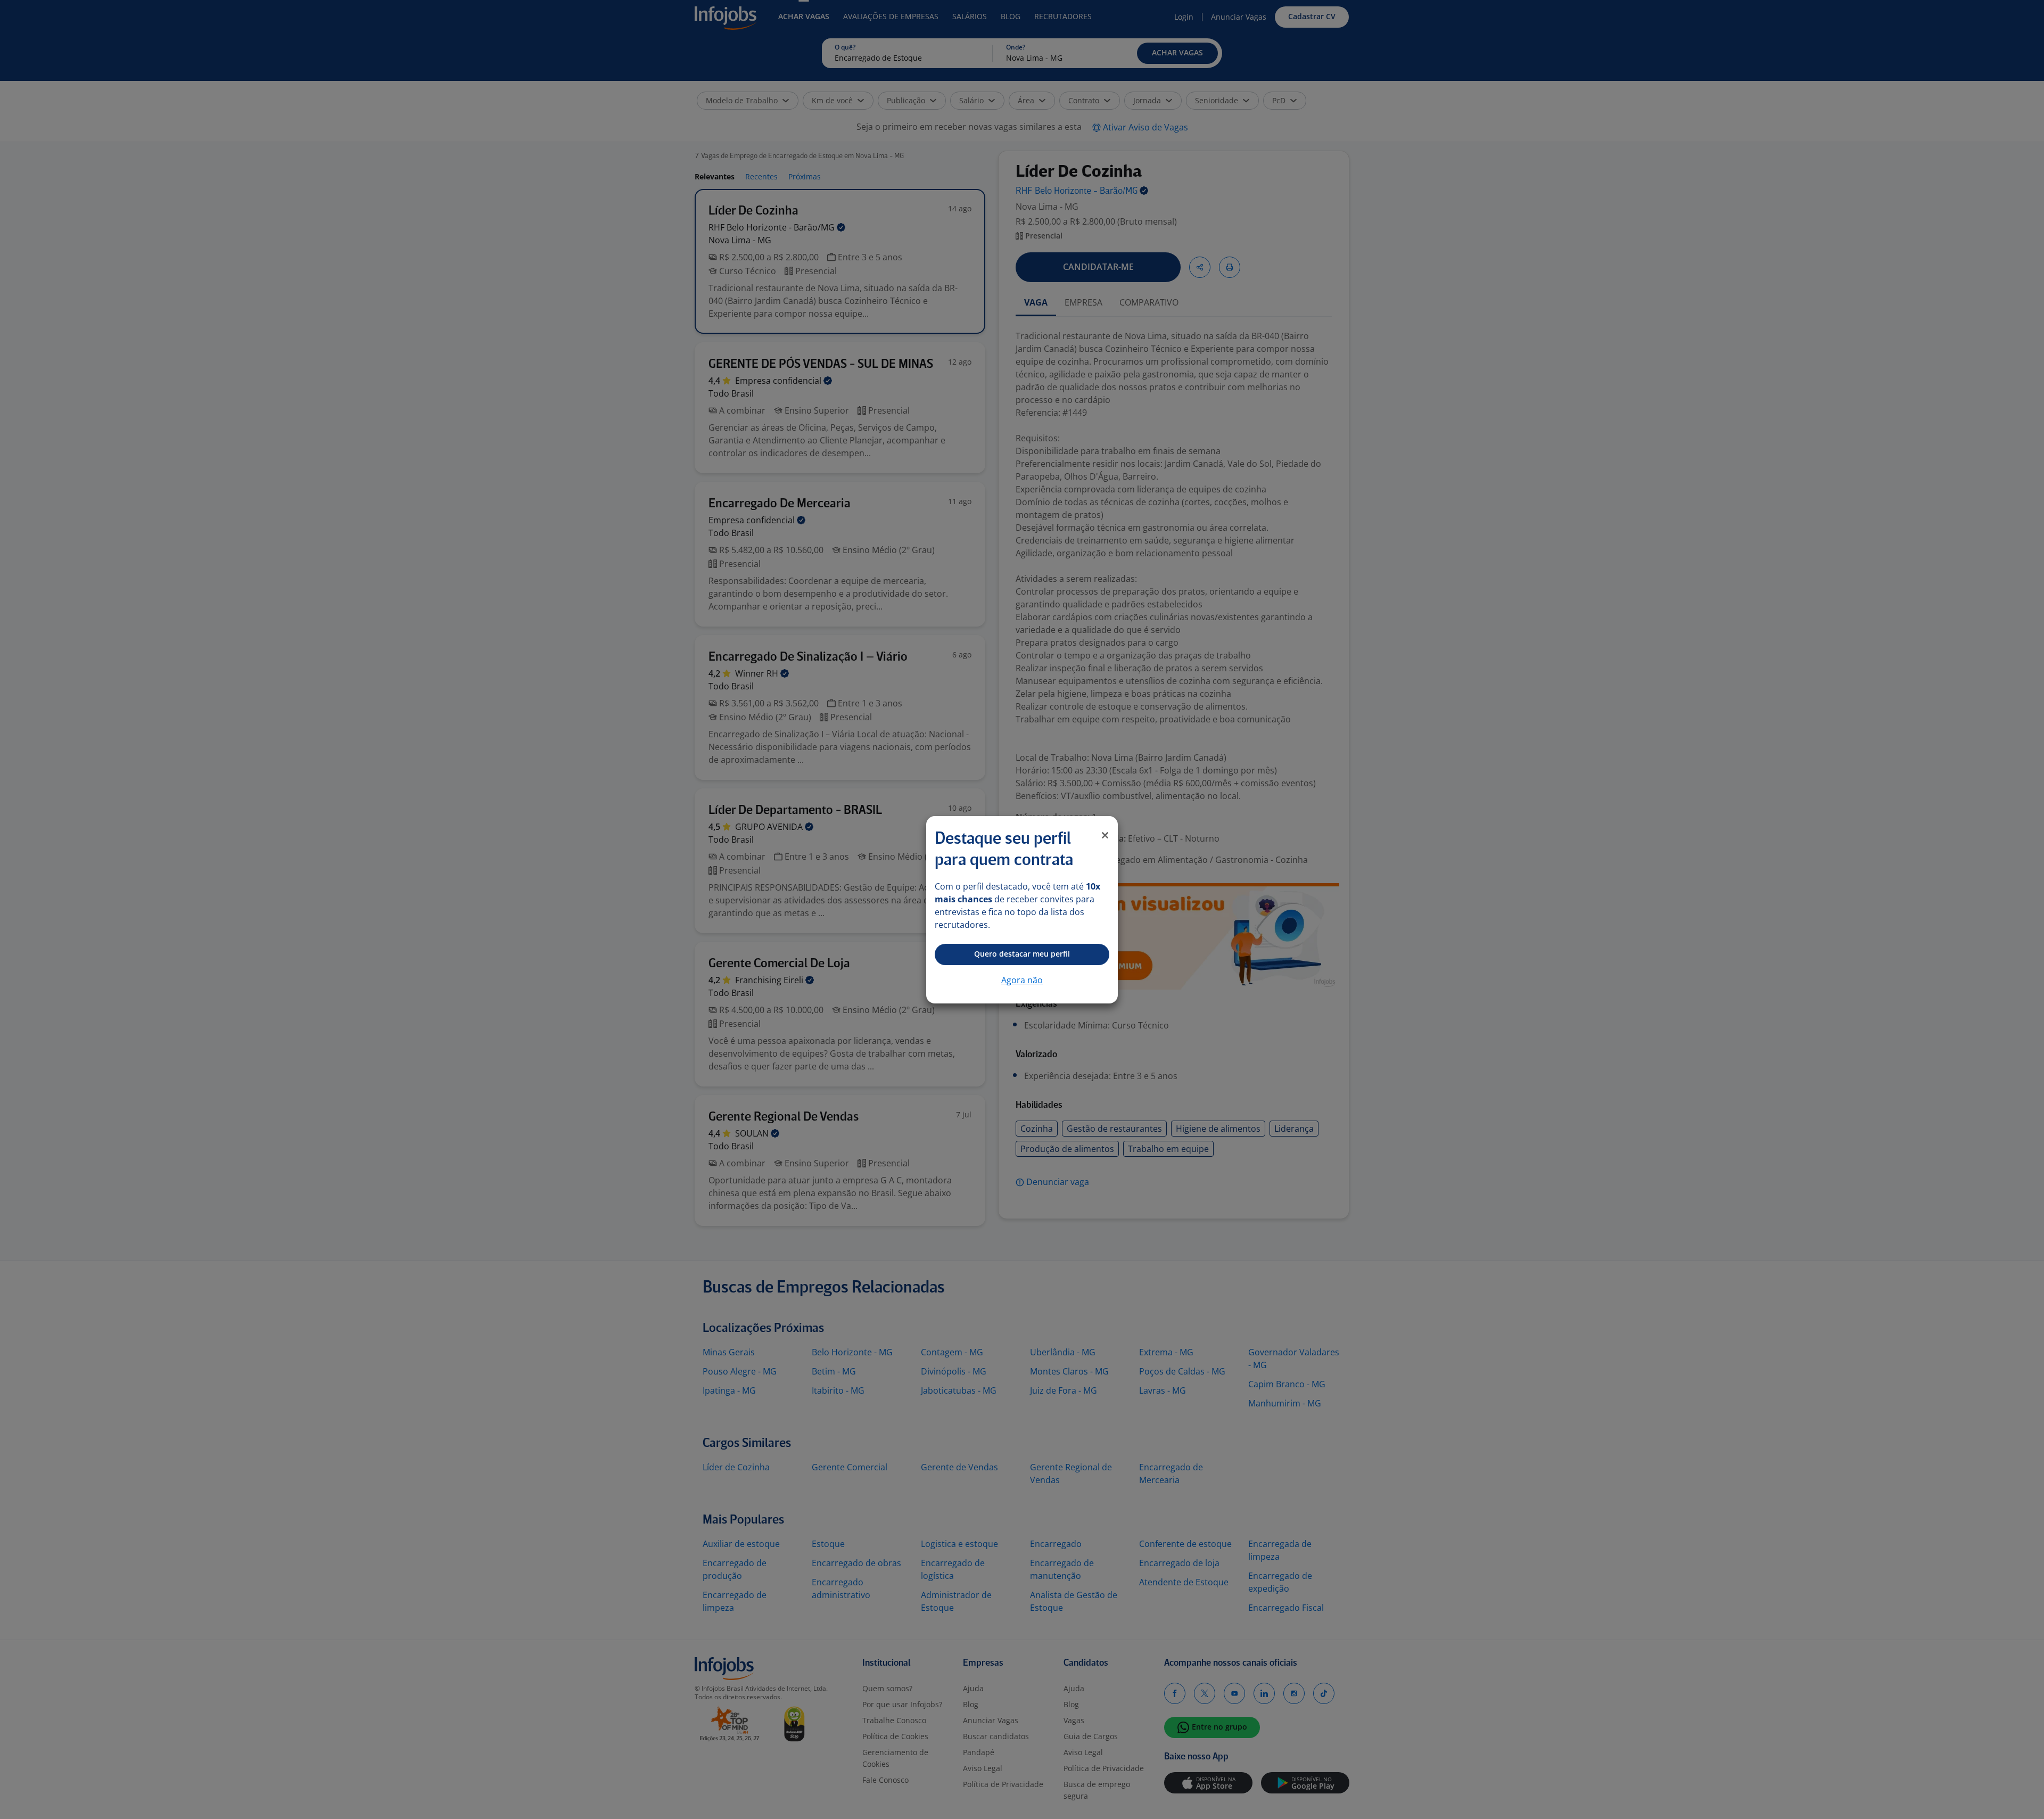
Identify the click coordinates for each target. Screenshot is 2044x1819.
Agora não (1022, 980)
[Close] (1105, 835)
